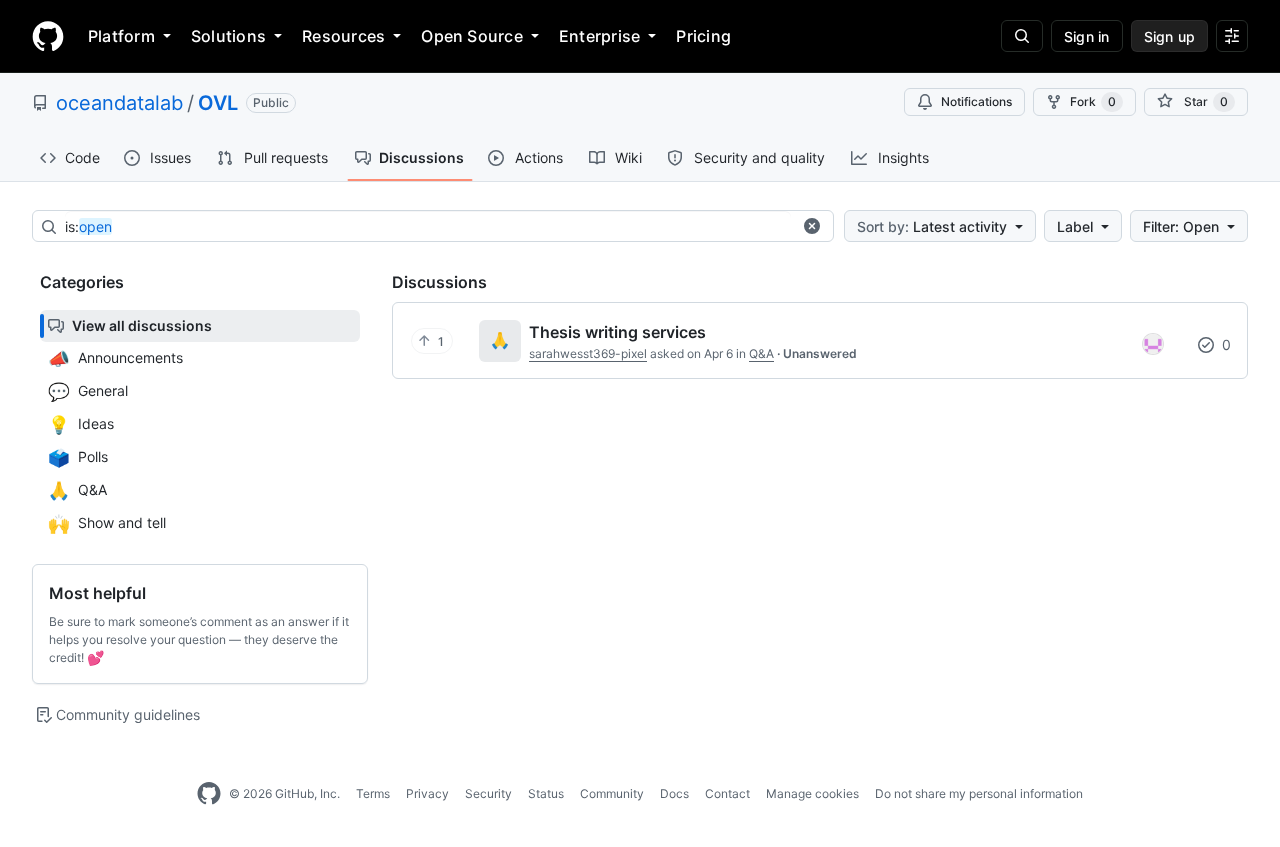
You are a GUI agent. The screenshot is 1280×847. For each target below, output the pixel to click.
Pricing (703, 36)
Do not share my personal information (979, 793)
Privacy (427, 793)
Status (546, 793)
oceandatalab (119, 103)
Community (612, 793)
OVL (218, 103)
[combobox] (428, 227)
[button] (812, 226)
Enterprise (599, 36)
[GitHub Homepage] (209, 794)
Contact (727, 793)
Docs (674, 793)
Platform (121, 36)
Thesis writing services (617, 332)
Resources (343, 36)
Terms (373, 793)
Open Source (472, 36)
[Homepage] (48, 36)
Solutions (228, 36)
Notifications (976, 101)
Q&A (761, 353)
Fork (1093, 101)
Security (488, 793)
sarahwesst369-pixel (588, 353)
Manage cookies (812, 793)
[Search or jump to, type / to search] (1022, 36)
